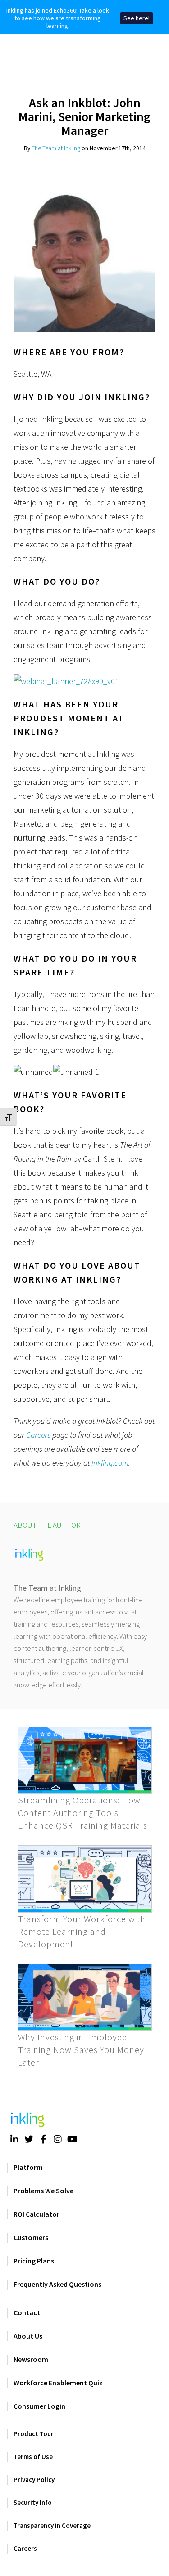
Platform (28, 2167)
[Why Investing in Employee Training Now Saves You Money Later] (85, 1998)
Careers (38, 1435)
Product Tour (34, 2434)
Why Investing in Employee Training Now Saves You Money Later (81, 2050)
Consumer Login (39, 2406)
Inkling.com (110, 1463)
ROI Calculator (37, 2214)
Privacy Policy (34, 2480)
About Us (28, 2336)
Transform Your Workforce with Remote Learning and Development (82, 1931)
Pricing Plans (34, 2261)
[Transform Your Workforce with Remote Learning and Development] (85, 1879)
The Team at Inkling (56, 148)
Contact (27, 2312)
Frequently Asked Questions (57, 2284)
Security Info (33, 2502)
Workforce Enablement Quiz (58, 2383)
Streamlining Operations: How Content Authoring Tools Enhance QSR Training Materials (83, 1813)
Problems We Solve (43, 2191)
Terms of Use (33, 2457)
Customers (31, 2237)
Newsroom (31, 2359)
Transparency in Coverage (52, 2525)
